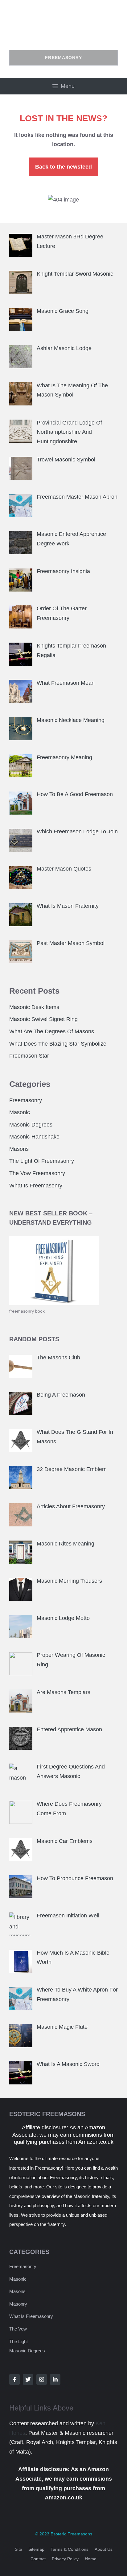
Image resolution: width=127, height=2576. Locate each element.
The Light (18, 2341)
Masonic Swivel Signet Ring (43, 1019)
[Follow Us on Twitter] (28, 2379)
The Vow (18, 2329)
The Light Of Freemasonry (42, 1161)
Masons (19, 1149)
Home (91, 2559)
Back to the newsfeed (63, 167)
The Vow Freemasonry (37, 1173)
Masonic (20, 1112)
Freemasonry (26, 1100)
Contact (38, 2559)
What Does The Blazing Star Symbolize (58, 1044)
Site (18, 2549)
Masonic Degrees (31, 1125)
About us (104, 2549)
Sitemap (36, 2549)
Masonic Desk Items (34, 1007)
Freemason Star (29, 1056)
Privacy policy (65, 2559)
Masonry (18, 2304)
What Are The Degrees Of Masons (52, 1031)
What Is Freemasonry (36, 1186)
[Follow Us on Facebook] (14, 2379)
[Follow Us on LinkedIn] (55, 2379)
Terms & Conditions (70, 2549)
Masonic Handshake (34, 1137)
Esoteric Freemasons (71, 2534)
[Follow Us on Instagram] (42, 2379)
